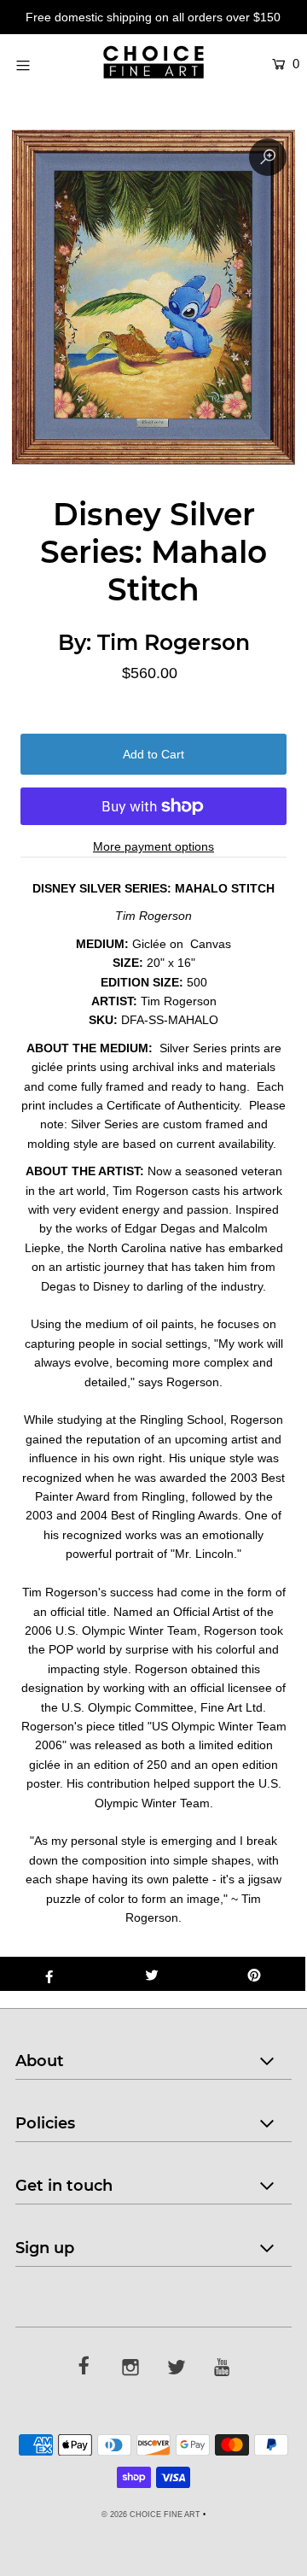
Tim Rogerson (174, 642)
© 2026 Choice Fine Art (151, 2515)
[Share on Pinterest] (254, 1974)
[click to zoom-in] (268, 157)
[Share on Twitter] (152, 1974)
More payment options (153, 846)
